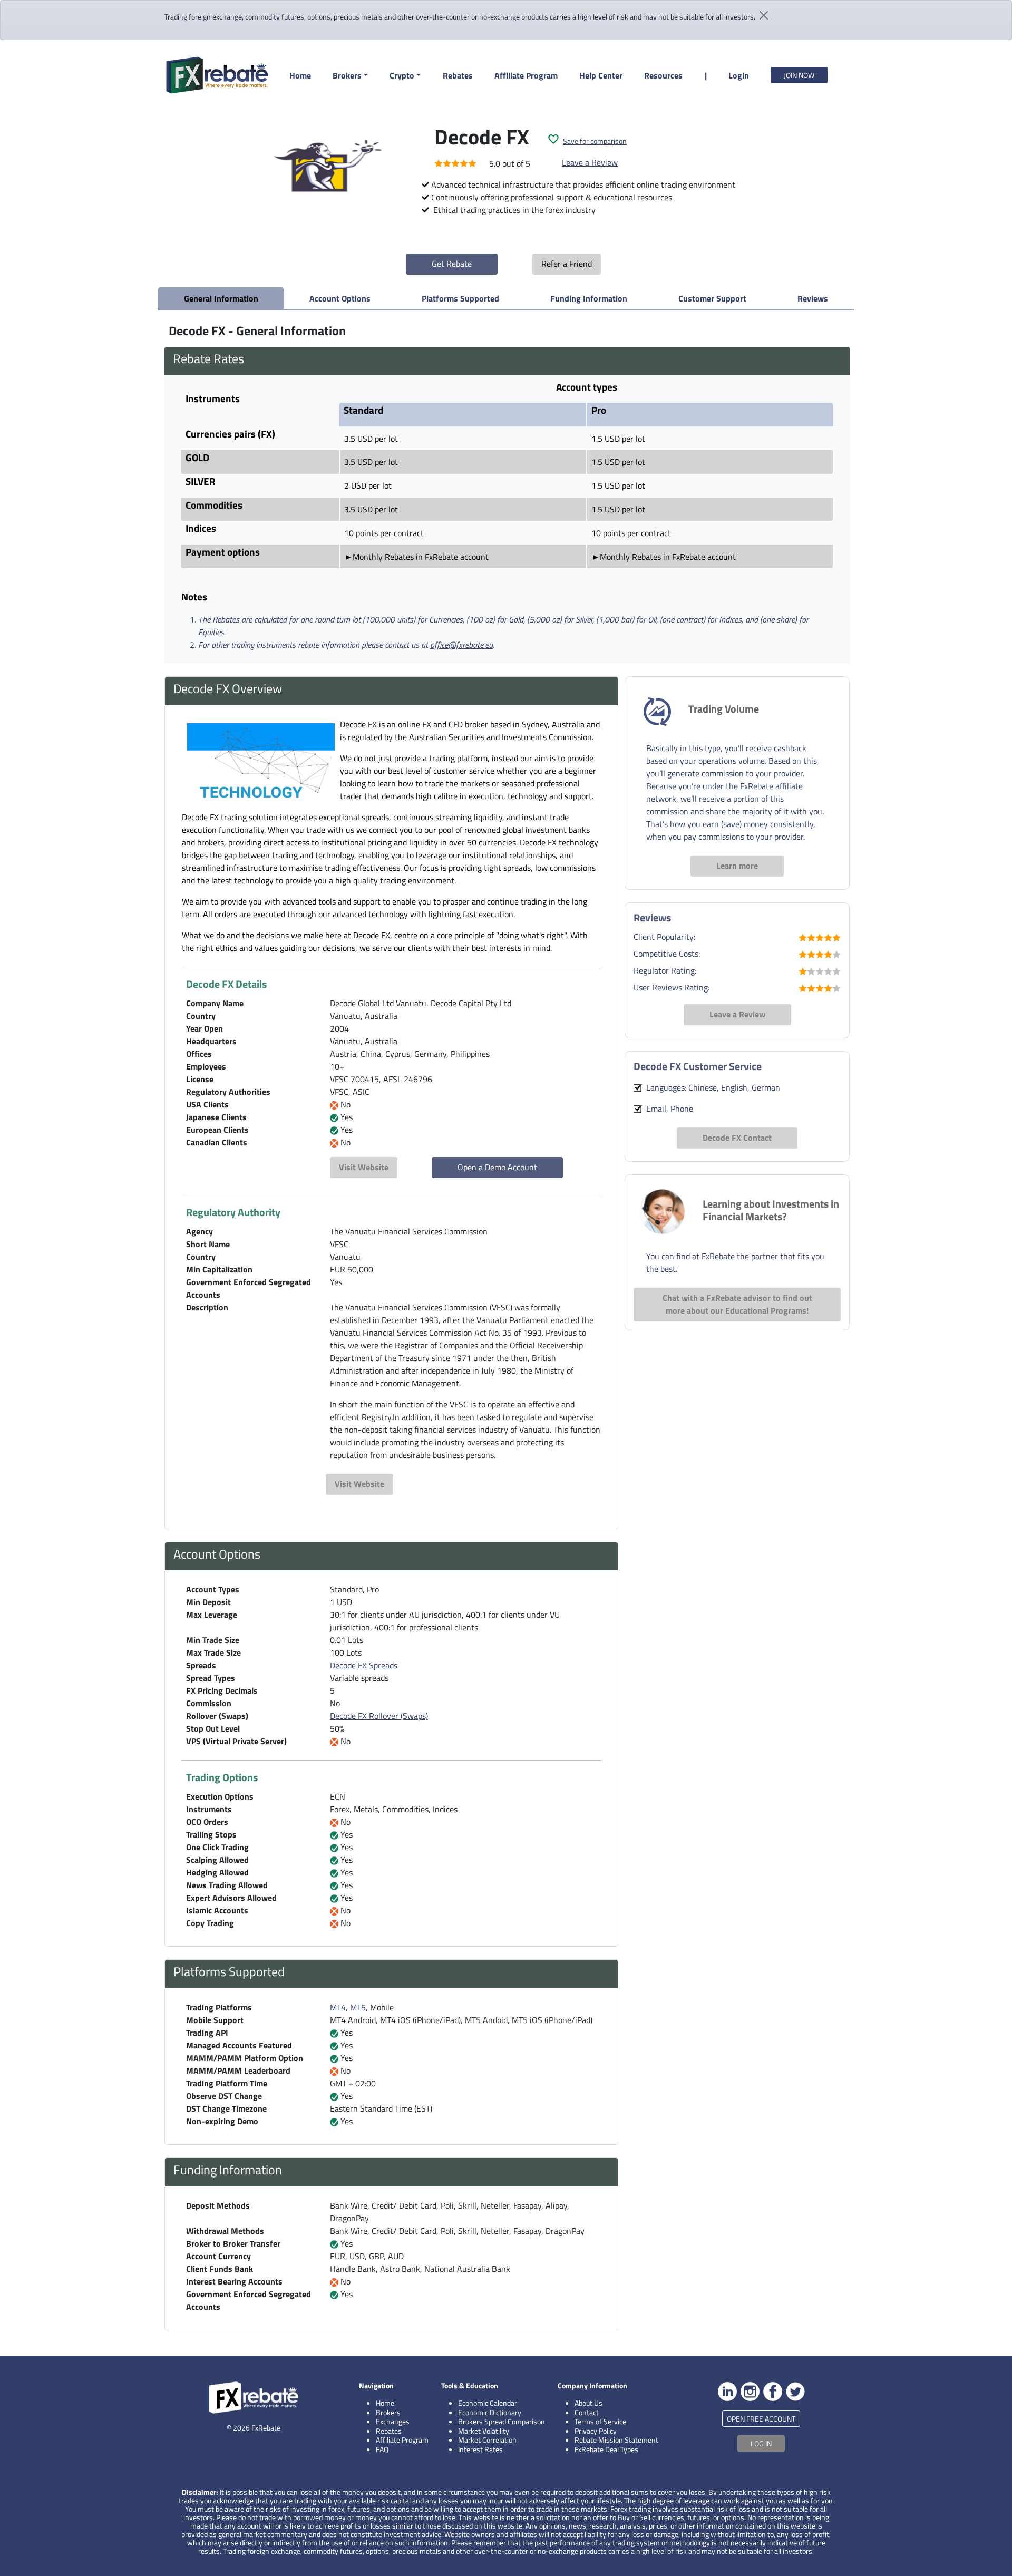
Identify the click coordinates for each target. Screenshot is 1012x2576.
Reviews (813, 298)
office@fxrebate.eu (461, 645)
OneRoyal (113, 2520)
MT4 (338, 2007)
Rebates (458, 75)
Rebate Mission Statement (616, 2440)
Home (300, 75)
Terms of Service (600, 2421)
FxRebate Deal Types (606, 2449)
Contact (587, 2412)
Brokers (347, 75)
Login (739, 75)
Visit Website (364, 1167)
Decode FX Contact (737, 1138)
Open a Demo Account (497, 1167)
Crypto (402, 75)
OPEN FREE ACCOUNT (761, 2419)
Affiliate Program (526, 75)
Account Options (340, 298)
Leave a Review (590, 162)
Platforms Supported (460, 298)
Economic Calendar (488, 2403)
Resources (663, 75)
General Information (221, 298)
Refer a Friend (567, 264)
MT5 (358, 2007)
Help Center (601, 75)
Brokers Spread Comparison (502, 2421)
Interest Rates (480, 2449)
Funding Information (589, 298)
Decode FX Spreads (364, 1665)
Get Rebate (452, 264)
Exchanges (393, 2421)
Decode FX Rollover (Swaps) (379, 1716)
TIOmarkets (118, 2471)
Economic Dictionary (490, 2412)
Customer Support (712, 298)
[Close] (184, 2445)
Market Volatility (484, 2431)
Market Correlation (487, 2440)
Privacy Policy (596, 2431)
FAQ (382, 2449)
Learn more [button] (737, 866)
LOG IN (761, 2443)
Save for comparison (595, 141)
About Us (588, 2403)
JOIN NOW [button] (799, 75)
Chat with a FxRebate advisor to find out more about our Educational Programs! (737, 1304)
